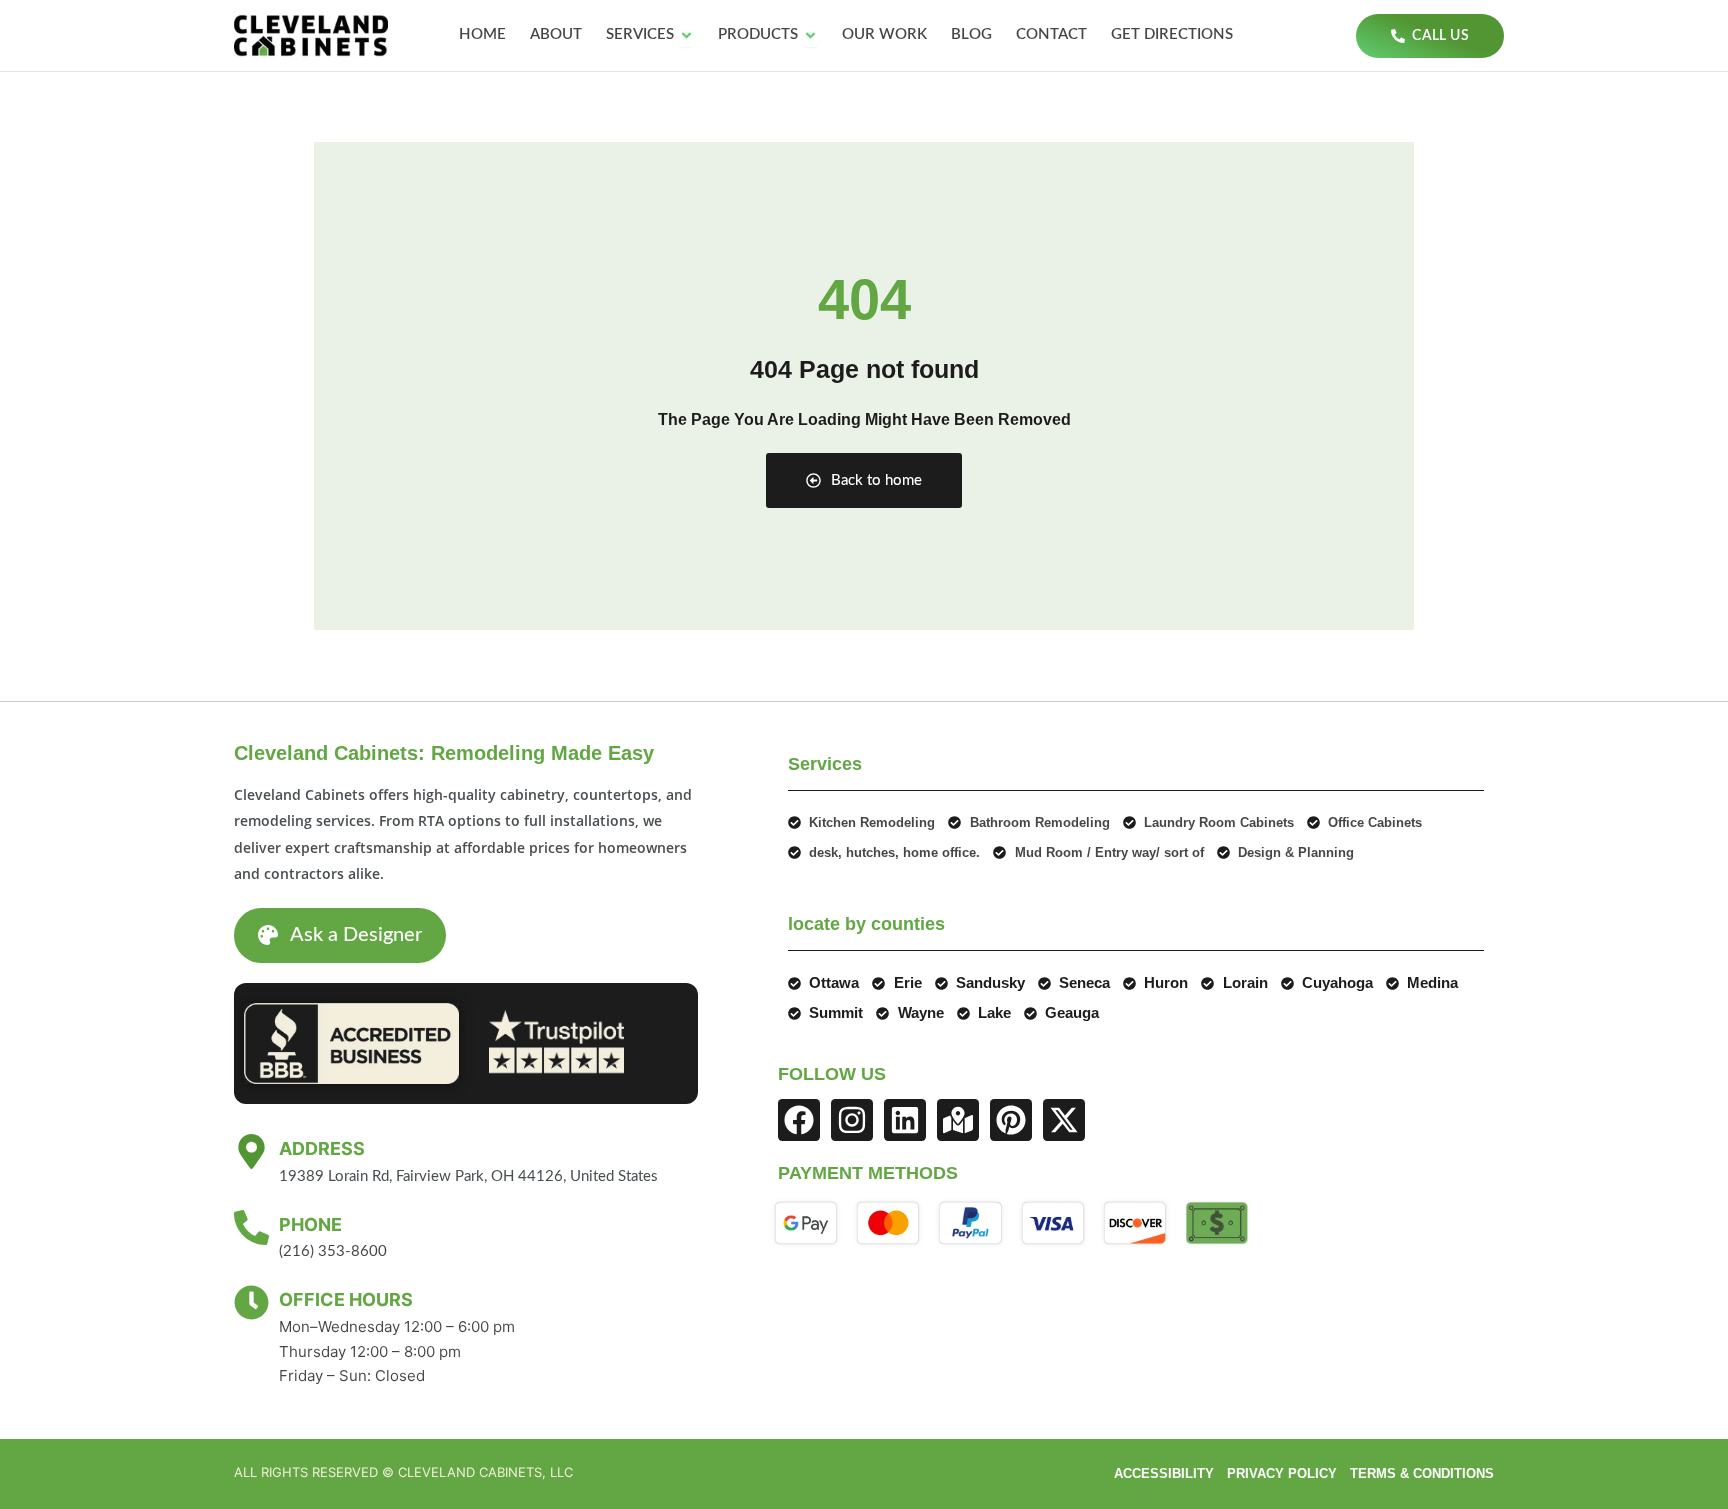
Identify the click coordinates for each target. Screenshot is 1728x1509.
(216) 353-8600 (333, 1251)
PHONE (310, 1224)
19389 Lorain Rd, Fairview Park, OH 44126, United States (468, 1176)
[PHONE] (251, 1227)
